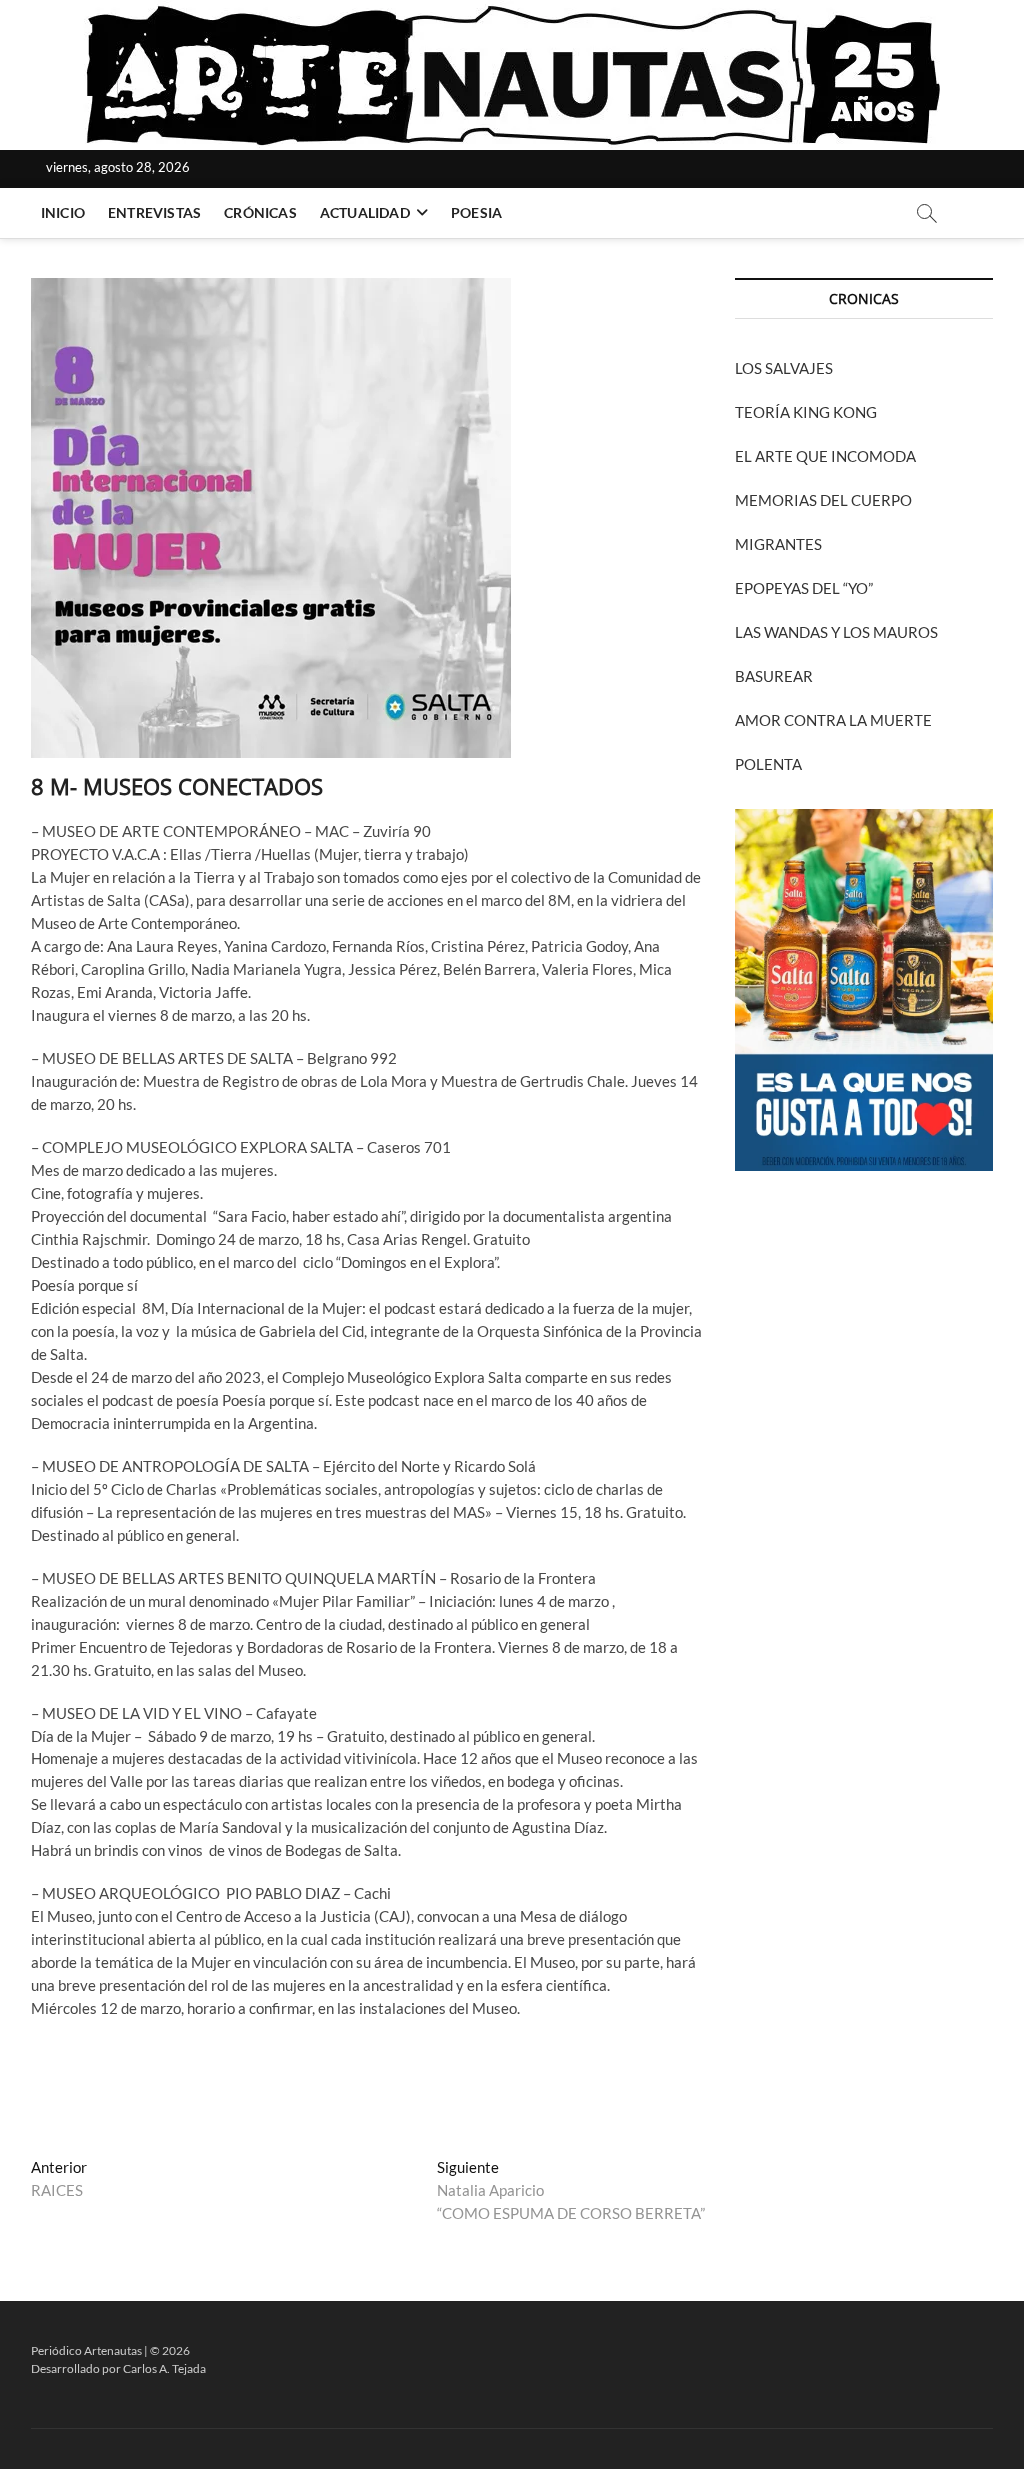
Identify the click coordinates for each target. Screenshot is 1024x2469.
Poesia (476, 212)
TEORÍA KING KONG (806, 412)
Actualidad (365, 212)
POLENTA (768, 764)
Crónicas (260, 212)
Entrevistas (154, 212)
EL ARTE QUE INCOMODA (825, 456)
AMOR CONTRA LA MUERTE (833, 720)
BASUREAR (774, 676)
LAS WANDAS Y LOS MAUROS (836, 632)
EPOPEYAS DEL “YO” (804, 588)
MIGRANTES (778, 544)
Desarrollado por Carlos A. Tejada (118, 2368)
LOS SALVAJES (784, 368)
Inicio (63, 212)
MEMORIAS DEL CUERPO (823, 500)
